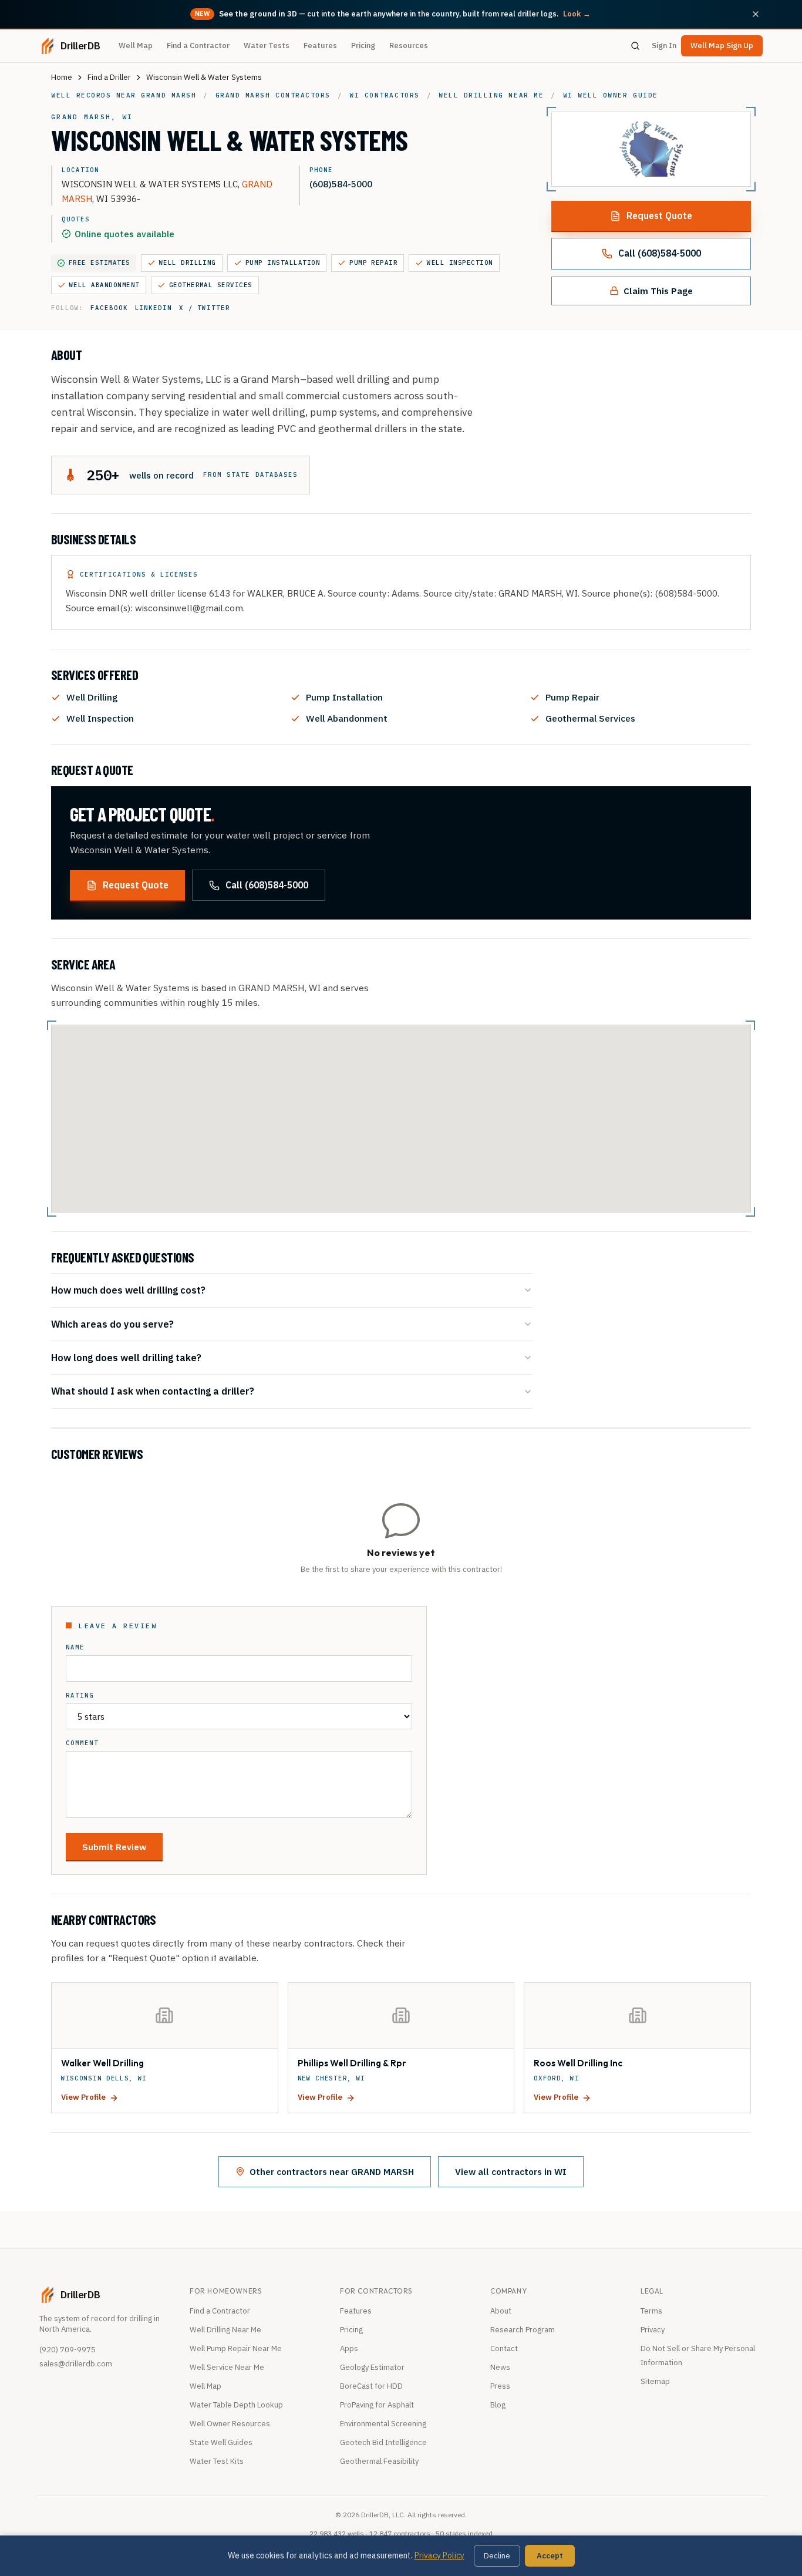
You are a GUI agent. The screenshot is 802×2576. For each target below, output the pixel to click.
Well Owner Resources (230, 2424)
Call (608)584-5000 (660, 253)
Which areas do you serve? (112, 1324)
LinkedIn (154, 308)
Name (75, 1647)
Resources (409, 46)
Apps (349, 2348)
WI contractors (384, 95)
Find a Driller (109, 77)
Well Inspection (460, 262)
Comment (82, 1743)
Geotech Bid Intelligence (383, 2442)
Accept (550, 2556)
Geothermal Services (211, 285)
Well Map (136, 46)
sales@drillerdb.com (76, 2364)
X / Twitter (205, 308)
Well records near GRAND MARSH (124, 95)
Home (62, 77)
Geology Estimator (372, 2367)
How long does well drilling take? (126, 1357)
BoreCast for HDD (371, 2386)
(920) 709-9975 (68, 2350)
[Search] (635, 46)
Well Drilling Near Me (225, 2330)
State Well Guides (221, 2442)
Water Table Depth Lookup (236, 2405)
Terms (651, 2311)
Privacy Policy (439, 2555)
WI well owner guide (611, 95)
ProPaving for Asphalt (377, 2405)
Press (500, 2386)
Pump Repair (373, 262)
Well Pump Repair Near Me (236, 2348)
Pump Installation (283, 262)
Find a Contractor (198, 46)
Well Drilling (188, 262)
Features (320, 46)
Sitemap (655, 2381)
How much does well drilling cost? (128, 1290)
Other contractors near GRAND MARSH (332, 2171)
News (500, 2367)
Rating (80, 1696)
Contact (504, 2348)
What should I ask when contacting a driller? (153, 1391)
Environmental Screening (383, 2424)
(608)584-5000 (341, 184)
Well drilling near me (491, 95)
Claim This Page (658, 291)
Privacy (653, 2330)
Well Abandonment (105, 285)
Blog (498, 2405)
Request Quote (659, 215)
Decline (497, 2556)
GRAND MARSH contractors (273, 95)
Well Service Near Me (227, 2367)
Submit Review (114, 1847)
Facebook (109, 308)
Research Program (523, 2330)
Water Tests (267, 46)
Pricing (363, 46)
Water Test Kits (217, 2461)
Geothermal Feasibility (379, 2461)
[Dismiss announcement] (756, 14)
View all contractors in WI (511, 2171)
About (501, 2311)
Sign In (664, 46)
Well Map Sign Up (722, 46)
